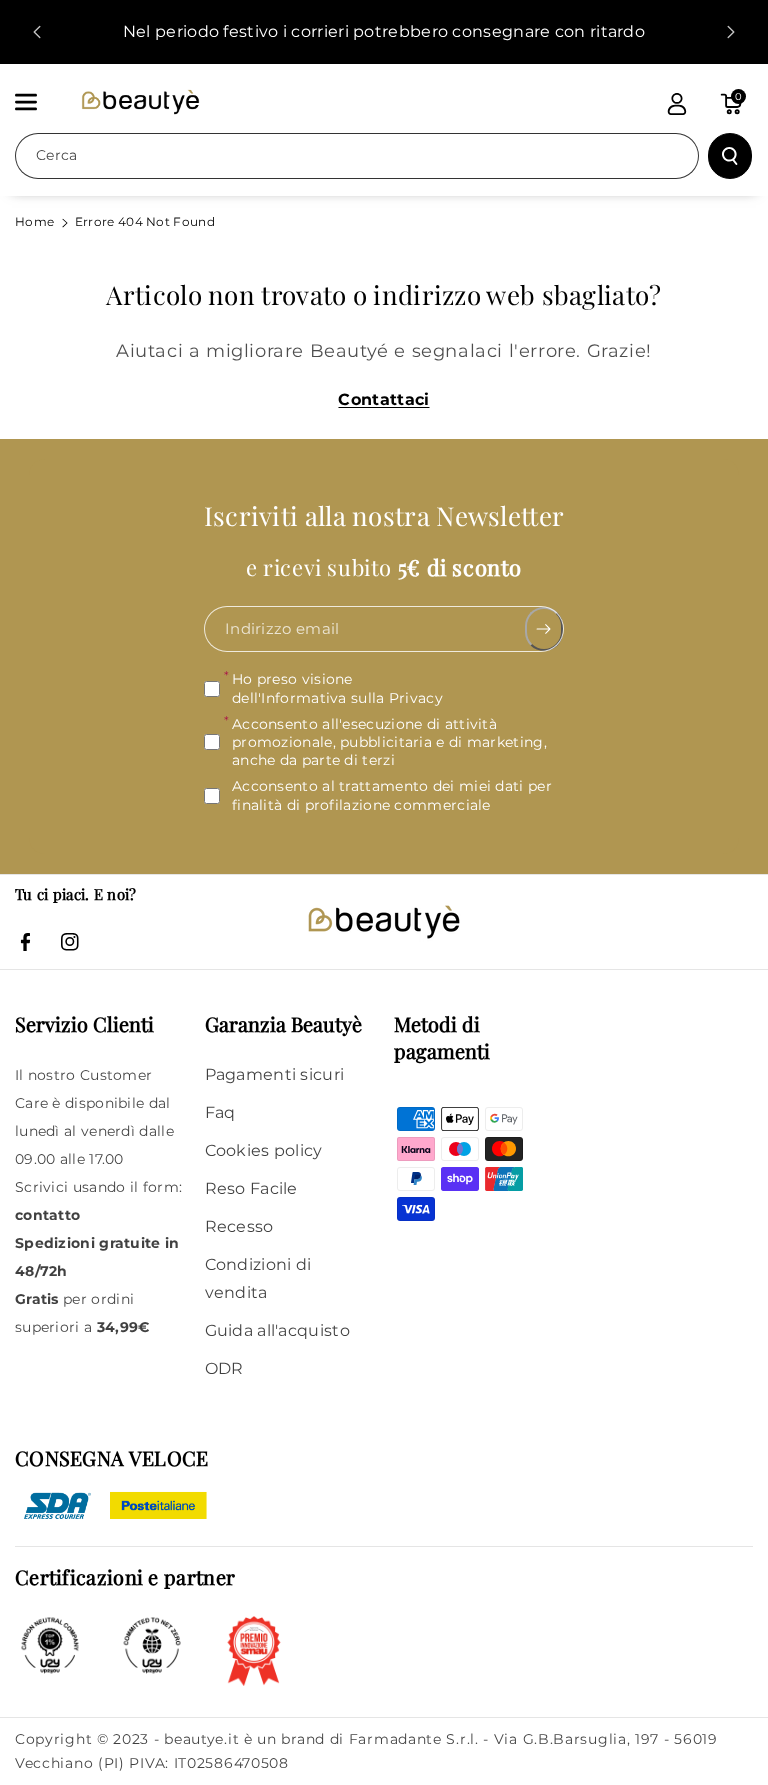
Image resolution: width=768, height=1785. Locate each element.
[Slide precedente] (37, 32)
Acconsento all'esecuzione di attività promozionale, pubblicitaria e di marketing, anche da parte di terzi (389, 742)
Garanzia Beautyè (283, 1023)
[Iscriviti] (544, 630)
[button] (37, 102)
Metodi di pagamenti (442, 1037)
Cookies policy (264, 1150)
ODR (224, 1368)
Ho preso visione (337, 689)
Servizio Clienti (84, 1023)
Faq (220, 1112)
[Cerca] (730, 156)
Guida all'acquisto (277, 1330)
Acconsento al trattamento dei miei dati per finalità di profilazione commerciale (392, 796)
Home (34, 221)
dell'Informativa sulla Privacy (337, 698)
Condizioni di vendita (258, 1278)
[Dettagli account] (677, 104)
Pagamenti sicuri (275, 1074)
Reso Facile (251, 1188)
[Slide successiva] (731, 32)
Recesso (239, 1226)
